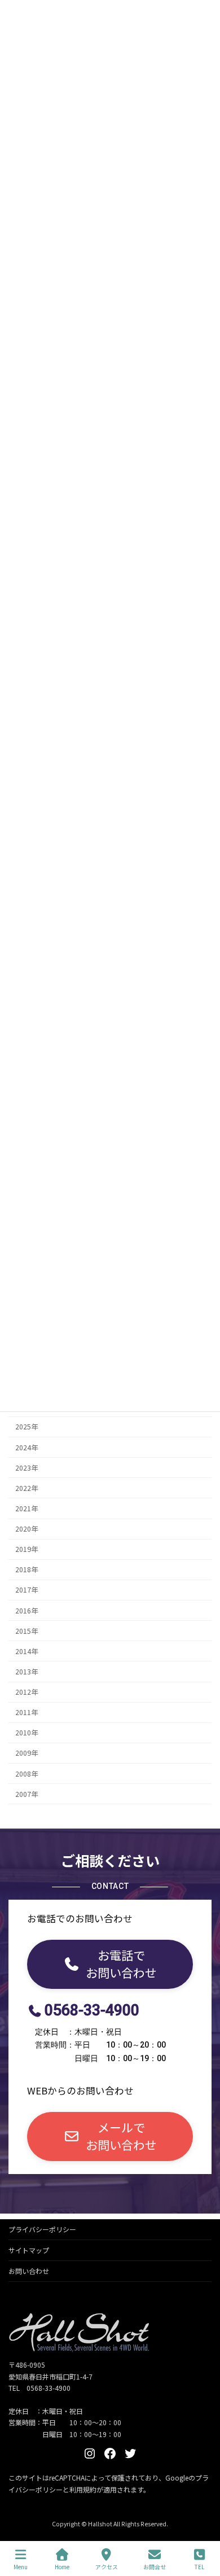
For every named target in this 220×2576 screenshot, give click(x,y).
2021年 (27, 1508)
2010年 (27, 1733)
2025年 (27, 1427)
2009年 (27, 1753)
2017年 (27, 1590)
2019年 (27, 1550)
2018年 (27, 1570)
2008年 (27, 1774)
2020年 (27, 1529)
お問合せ (155, 2566)
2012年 (27, 1692)
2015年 (27, 1631)
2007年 (27, 1794)
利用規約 (83, 2489)
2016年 (27, 1611)
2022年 (27, 1488)
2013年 (27, 1672)
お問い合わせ (29, 2271)
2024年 (27, 1447)
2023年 (27, 1468)
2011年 (27, 1713)
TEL (199, 2566)
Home (62, 2566)
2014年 (27, 1651)
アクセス (107, 2566)
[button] (110, 1964)
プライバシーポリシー (42, 2229)
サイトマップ (29, 2250)
